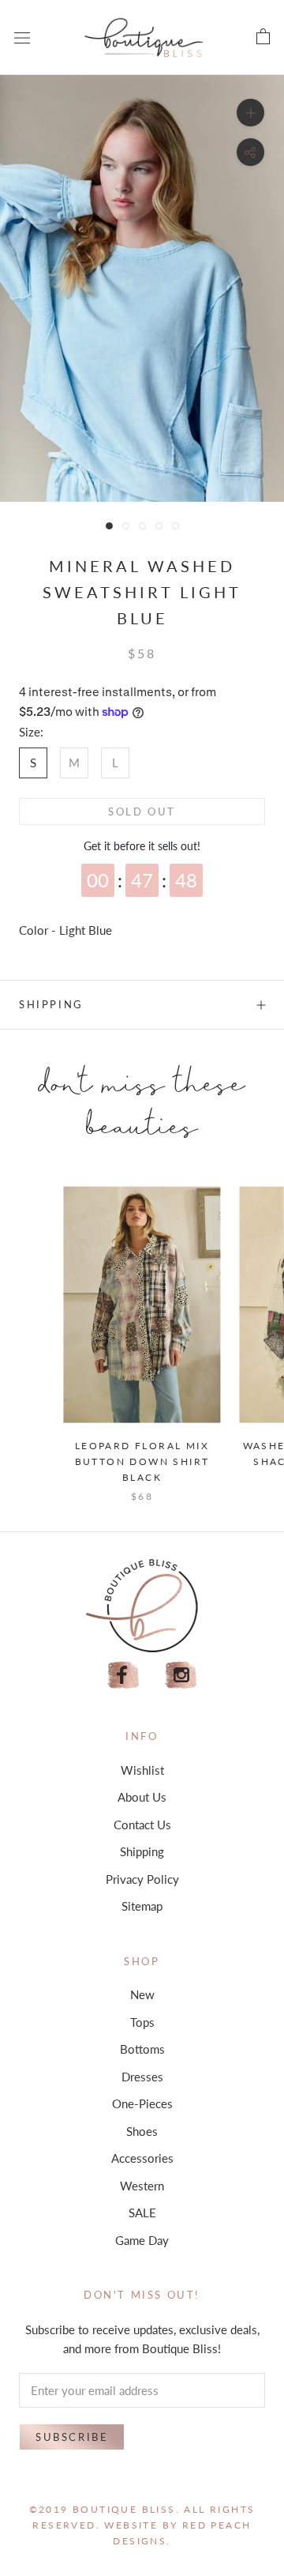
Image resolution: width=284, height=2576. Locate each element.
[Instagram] (181, 1676)
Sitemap (142, 1906)
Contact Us (142, 1825)
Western (142, 2186)
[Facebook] (123, 1676)
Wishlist (142, 1770)
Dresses (142, 2077)
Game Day (142, 2240)
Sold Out (142, 812)
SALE (142, 2213)
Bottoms (142, 2049)
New (142, 1994)
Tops (142, 2022)
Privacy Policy (142, 1879)
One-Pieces (142, 2103)
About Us (142, 1797)
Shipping (51, 1004)
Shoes (142, 2131)
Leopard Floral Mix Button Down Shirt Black (142, 1461)
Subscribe (72, 2437)
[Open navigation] (22, 37)
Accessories (142, 2158)
